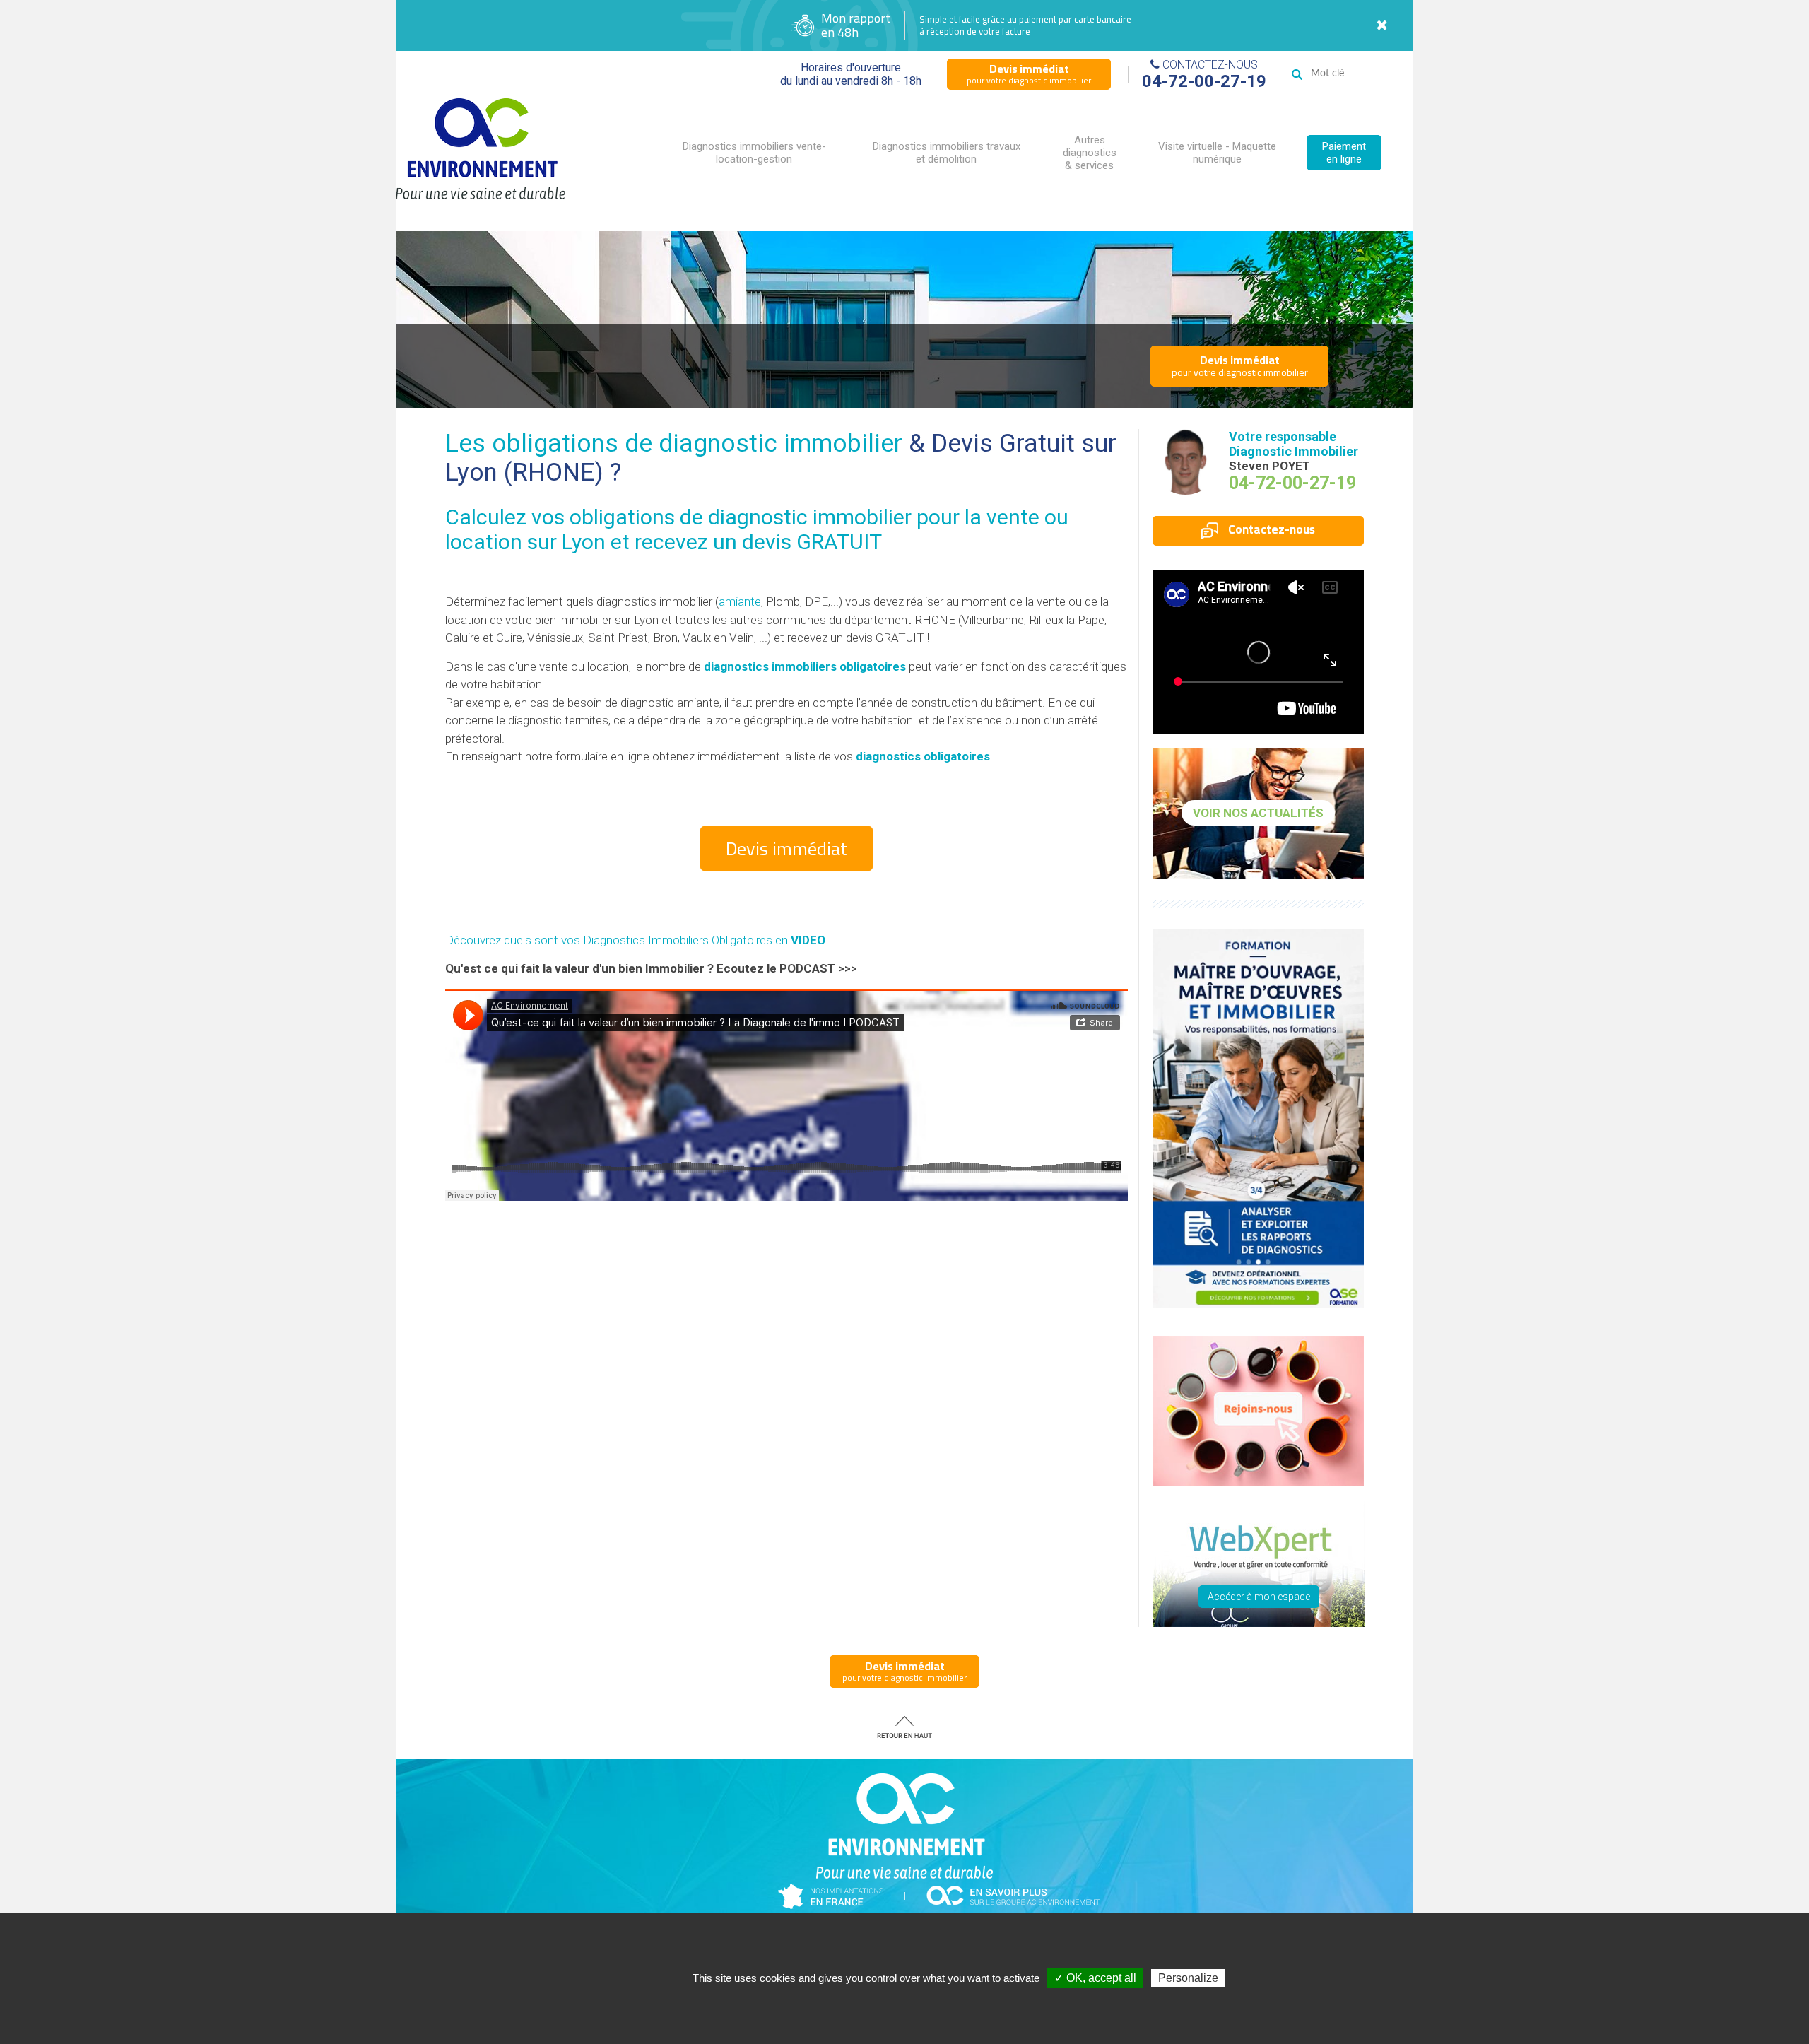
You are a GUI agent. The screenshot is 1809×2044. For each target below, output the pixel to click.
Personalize (1188, 1978)
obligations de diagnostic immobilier (741, 517)
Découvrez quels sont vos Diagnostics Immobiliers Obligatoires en (635, 940)
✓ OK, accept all (1095, 1978)
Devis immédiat (786, 848)
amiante (740, 601)
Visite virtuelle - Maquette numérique (1217, 153)
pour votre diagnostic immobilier (1029, 74)
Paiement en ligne (1344, 153)
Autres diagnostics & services (1090, 153)
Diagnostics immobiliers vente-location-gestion (754, 153)
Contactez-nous (1270, 529)
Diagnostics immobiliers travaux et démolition (947, 153)
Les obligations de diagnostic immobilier (674, 444)
